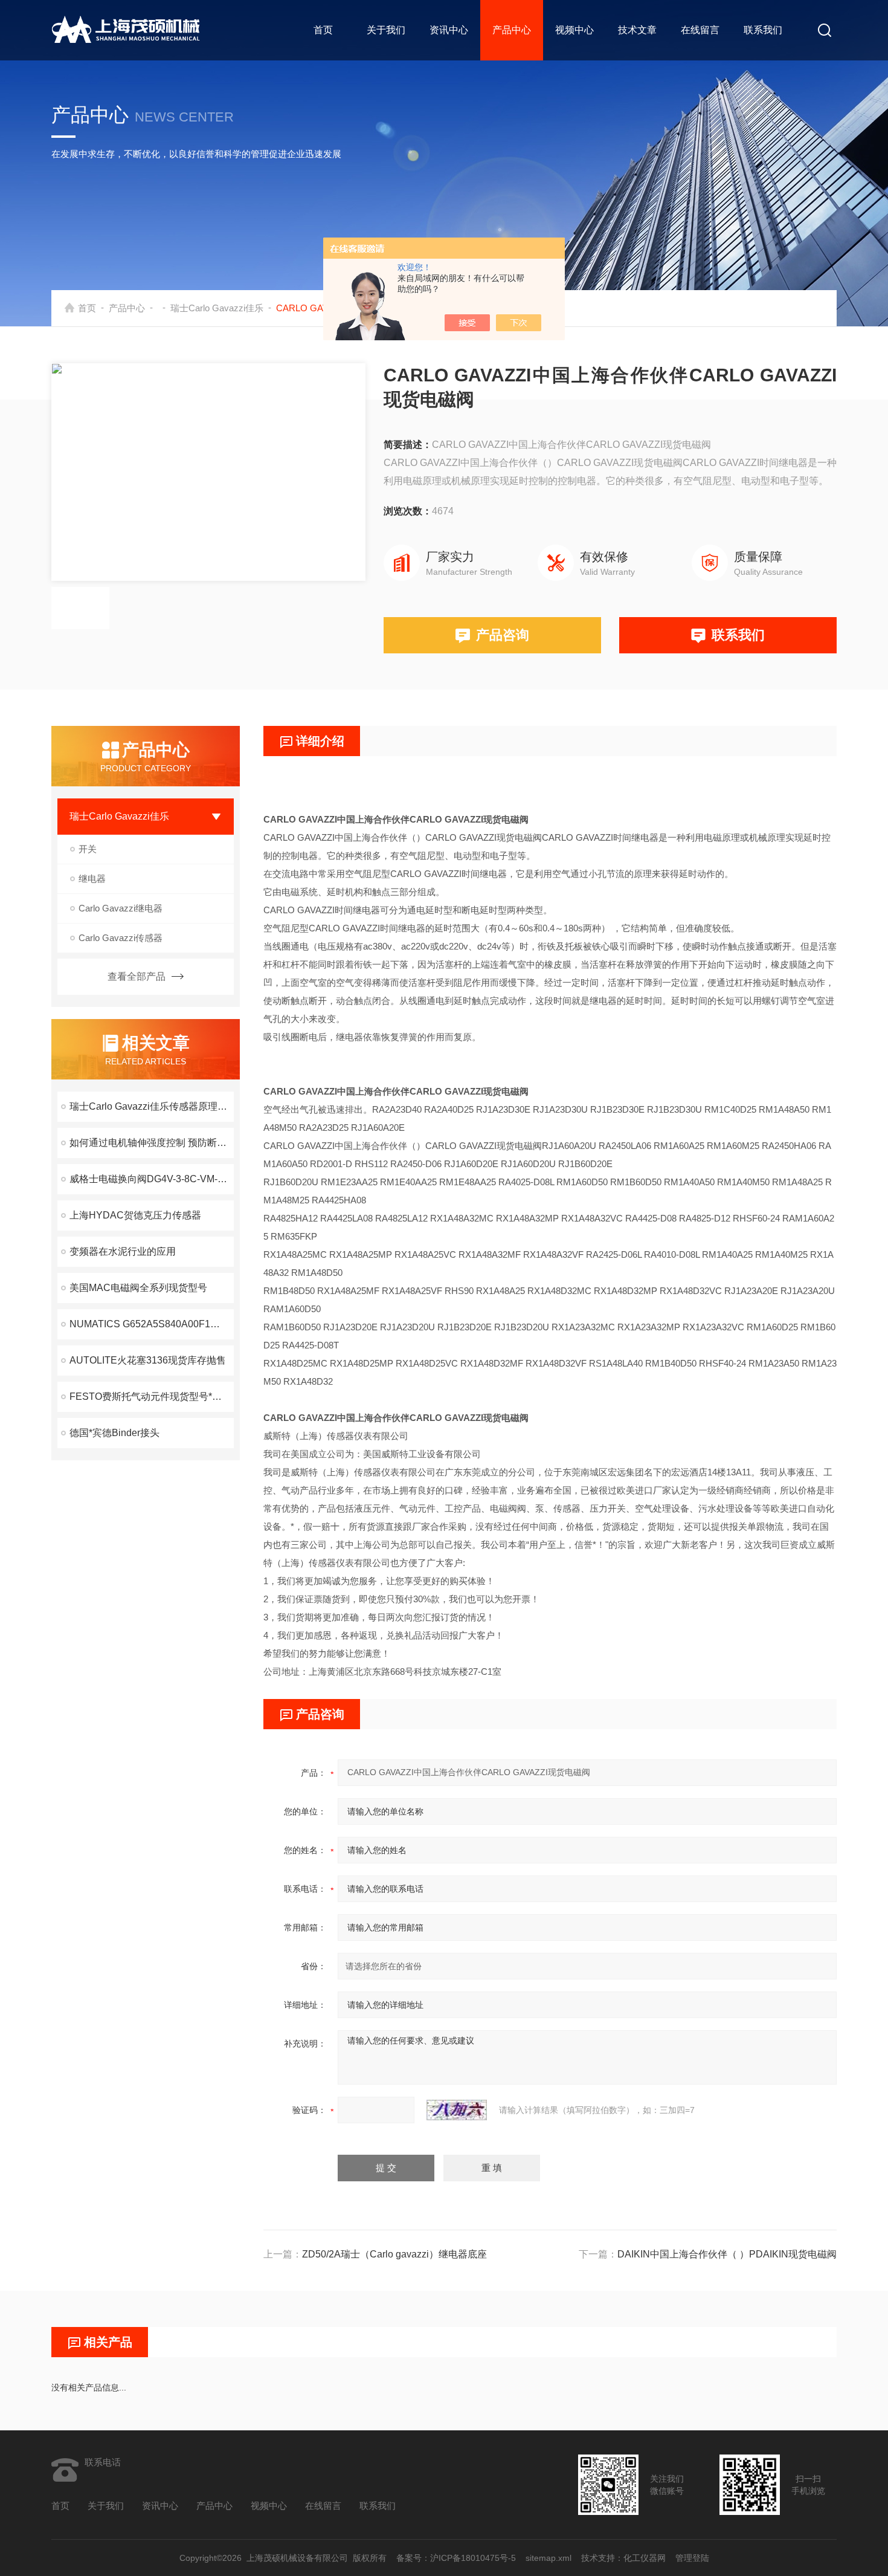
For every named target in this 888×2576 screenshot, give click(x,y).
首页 (323, 30)
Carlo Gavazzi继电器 (121, 908)
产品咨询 (503, 635)
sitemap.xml (549, 2558)
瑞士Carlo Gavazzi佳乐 (217, 308)
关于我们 (386, 30)
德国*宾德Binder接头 (114, 1433)
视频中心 (574, 30)
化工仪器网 (645, 2558)
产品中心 (512, 30)
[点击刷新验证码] (457, 2110)
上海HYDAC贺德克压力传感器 (135, 1215)
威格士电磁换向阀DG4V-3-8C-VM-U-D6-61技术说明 (152, 1179)
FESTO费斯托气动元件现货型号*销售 (150, 1396)
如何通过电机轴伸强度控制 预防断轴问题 (152, 1143)
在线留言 (700, 30)
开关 (88, 849)
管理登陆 (692, 2558)
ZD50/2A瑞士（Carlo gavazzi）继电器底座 (394, 2254)
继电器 (92, 879)
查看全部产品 (137, 976)
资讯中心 (449, 30)
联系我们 (763, 30)
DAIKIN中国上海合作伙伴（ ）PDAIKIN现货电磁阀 (727, 2254)
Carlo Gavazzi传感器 (121, 938)
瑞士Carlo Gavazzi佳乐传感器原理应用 (152, 1106)
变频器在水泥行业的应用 (123, 1251)
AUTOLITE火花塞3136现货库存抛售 (148, 1360)
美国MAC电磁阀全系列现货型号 (138, 1288)
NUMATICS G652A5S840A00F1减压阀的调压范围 (152, 1324)
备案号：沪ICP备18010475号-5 (456, 2558)
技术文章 (637, 30)
